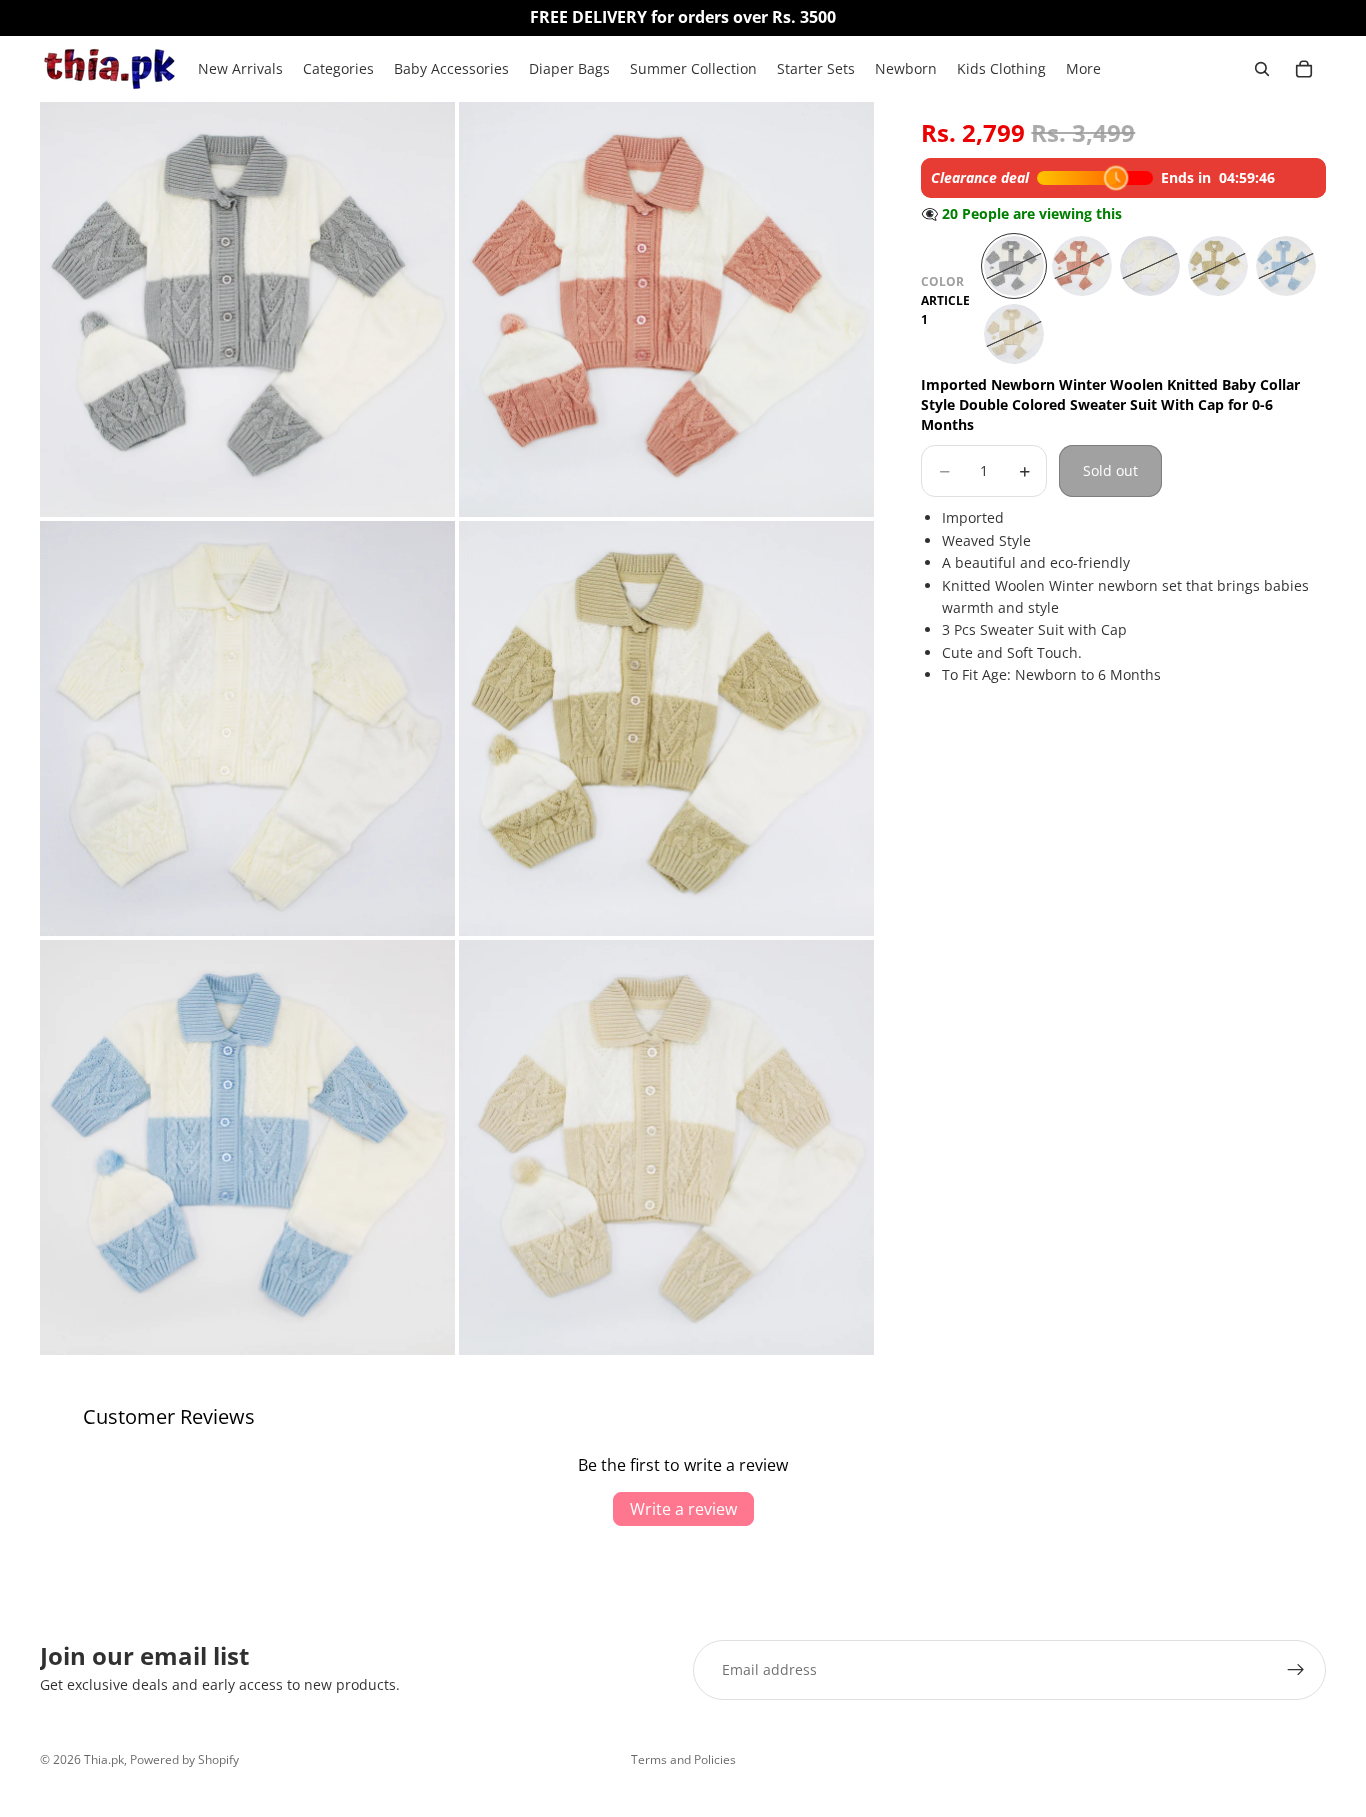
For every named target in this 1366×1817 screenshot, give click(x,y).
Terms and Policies (683, 1759)
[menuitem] (1083, 69)
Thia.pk (104, 1759)
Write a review (683, 1509)
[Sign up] (1296, 1670)
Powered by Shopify (184, 1759)
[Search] (1262, 69)
